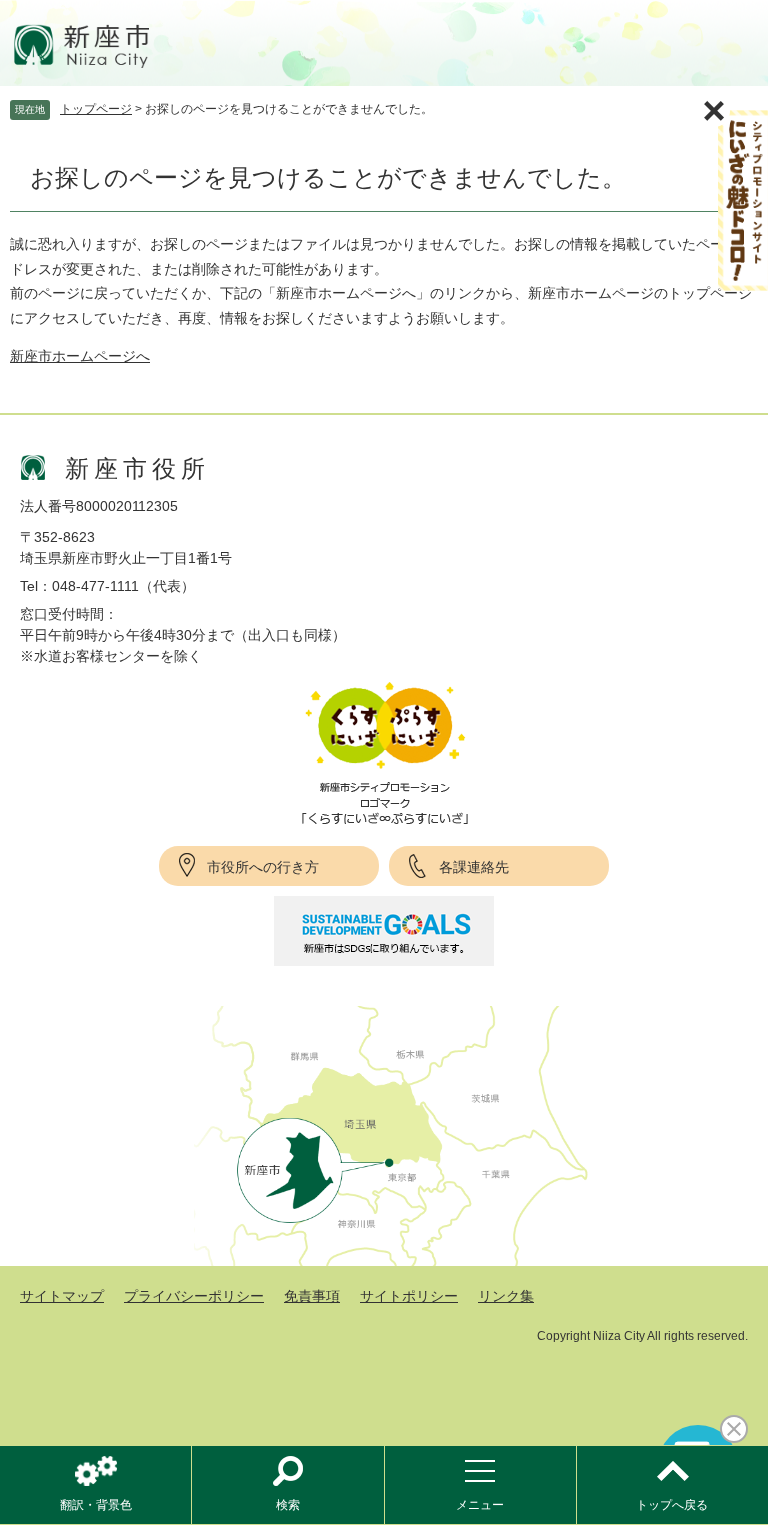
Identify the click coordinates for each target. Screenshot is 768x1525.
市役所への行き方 (263, 867)
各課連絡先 (474, 867)
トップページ (96, 109)
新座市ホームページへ (80, 356)
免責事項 (312, 1296)
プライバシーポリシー (194, 1296)
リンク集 (506, 1296)
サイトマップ (62, 1296)
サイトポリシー (409, 1296)
